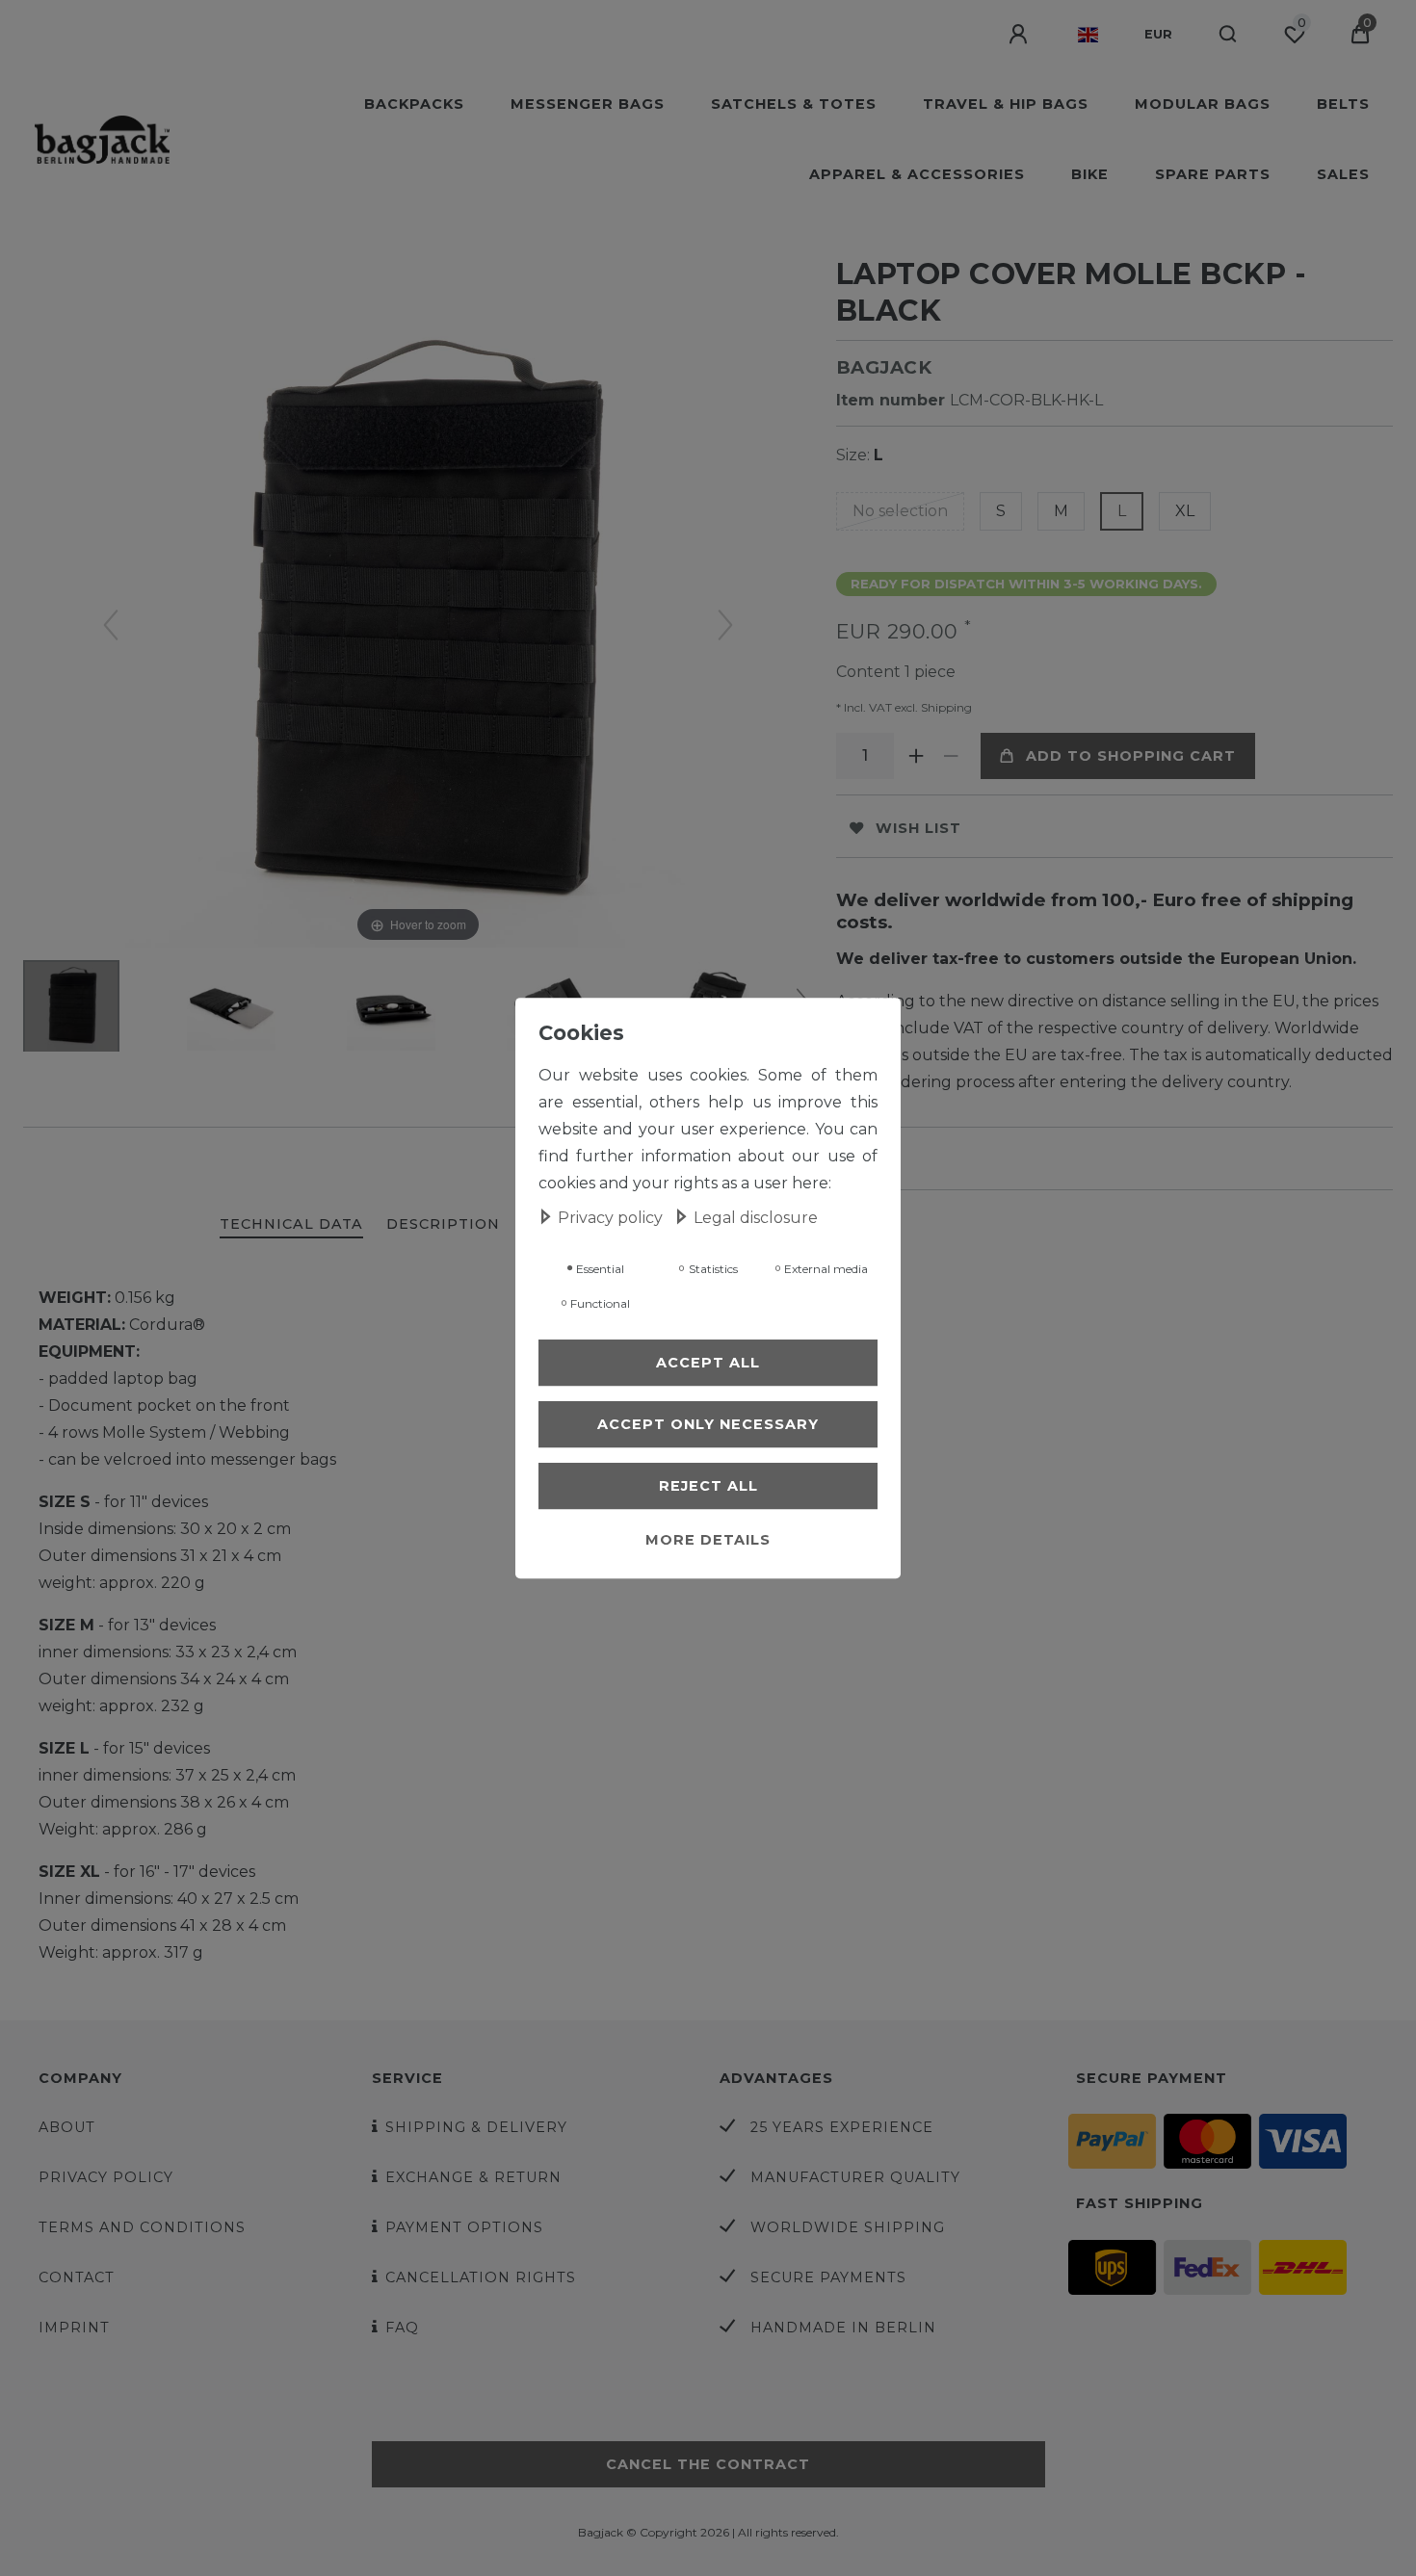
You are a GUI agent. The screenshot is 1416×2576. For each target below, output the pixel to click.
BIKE (1090, 174)
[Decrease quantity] (952, 756)
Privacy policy (106, 2177)
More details (708, 1540)
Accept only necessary (708, 1424)
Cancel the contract (708, 2464)
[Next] (725, 625)
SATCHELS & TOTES (794, 104)
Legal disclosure (756, 1218)
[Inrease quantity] (917, 756)
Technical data (291, 1224)
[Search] (1229, 35)
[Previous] (111, 625)
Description (443, 1224)
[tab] (291, 1225)
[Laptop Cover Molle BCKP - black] (71, 1008)
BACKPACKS (414, 104)
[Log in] (1020, 35)
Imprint (74, 2328)
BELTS (1343, 104)
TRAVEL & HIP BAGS (1006, 104)
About (67, 2127)
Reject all (708, 1486)
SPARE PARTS (1213, 174)
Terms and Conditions (142, 2227)
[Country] (1088, 35)
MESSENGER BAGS (588, 104)
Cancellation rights (481, 2277)
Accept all (708, 1363)
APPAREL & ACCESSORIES (917, 174)
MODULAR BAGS (1203, 104)
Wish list (918, 828)
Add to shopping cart (1131, 756)
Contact (77, 2277)
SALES (1343, 174)
